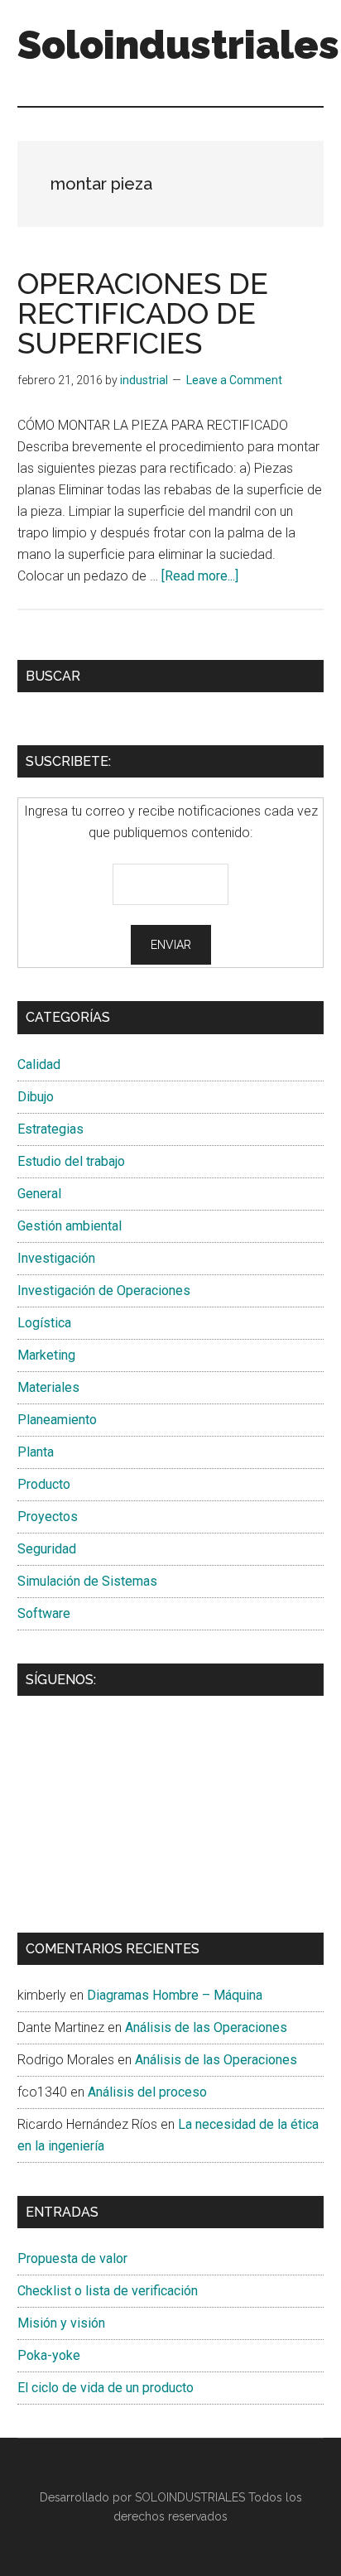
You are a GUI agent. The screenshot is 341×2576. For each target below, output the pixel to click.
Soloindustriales (178, 45)
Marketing (46, 1355)
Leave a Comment (234, 380)
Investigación (56, 1258)
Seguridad (47, 1549)
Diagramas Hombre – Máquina (175, 1995)
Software (44, 1613)
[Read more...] (200, 576)
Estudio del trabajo (71, 1161)
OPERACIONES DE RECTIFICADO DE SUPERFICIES (143, 313)
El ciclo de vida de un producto (106, 2388)
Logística (44, 1323)
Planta (36, 1452)
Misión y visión (61, 2323)
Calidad (39, 1064)
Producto (44, 1484)
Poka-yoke (49, 2355)
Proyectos (48, 1517)
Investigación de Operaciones (104, 1290)
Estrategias (50, 1129)
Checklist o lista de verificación (108, 2291)
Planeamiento (57, 1420)
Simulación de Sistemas (87, 1581)
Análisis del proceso (147, 2092)
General (39, 1194)
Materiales (48, 1387)
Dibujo (36, 1097)
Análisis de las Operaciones (206, 2027)
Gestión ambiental (70, 1226)
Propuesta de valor (72, 2258)
